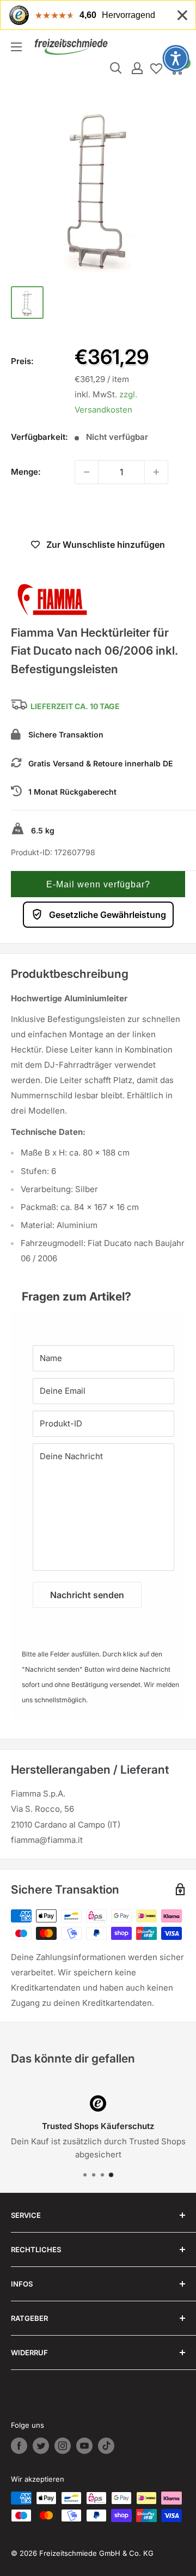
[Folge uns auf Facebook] (19, 2446)
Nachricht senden (87, 1595)
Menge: (26, 472)
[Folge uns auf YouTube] (84, 2446)
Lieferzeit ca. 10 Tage (75, 706)
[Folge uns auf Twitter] (41, 2446)
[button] (98, 884)
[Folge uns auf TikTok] (106, 2446)
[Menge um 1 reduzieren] (87, 472)
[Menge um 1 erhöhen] (156, 472)
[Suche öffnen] (116, 68)
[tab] (98, 1291)
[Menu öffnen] (16, 47)
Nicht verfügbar (98, 512)
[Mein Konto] (137, 68)
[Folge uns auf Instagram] (63, 2446)
